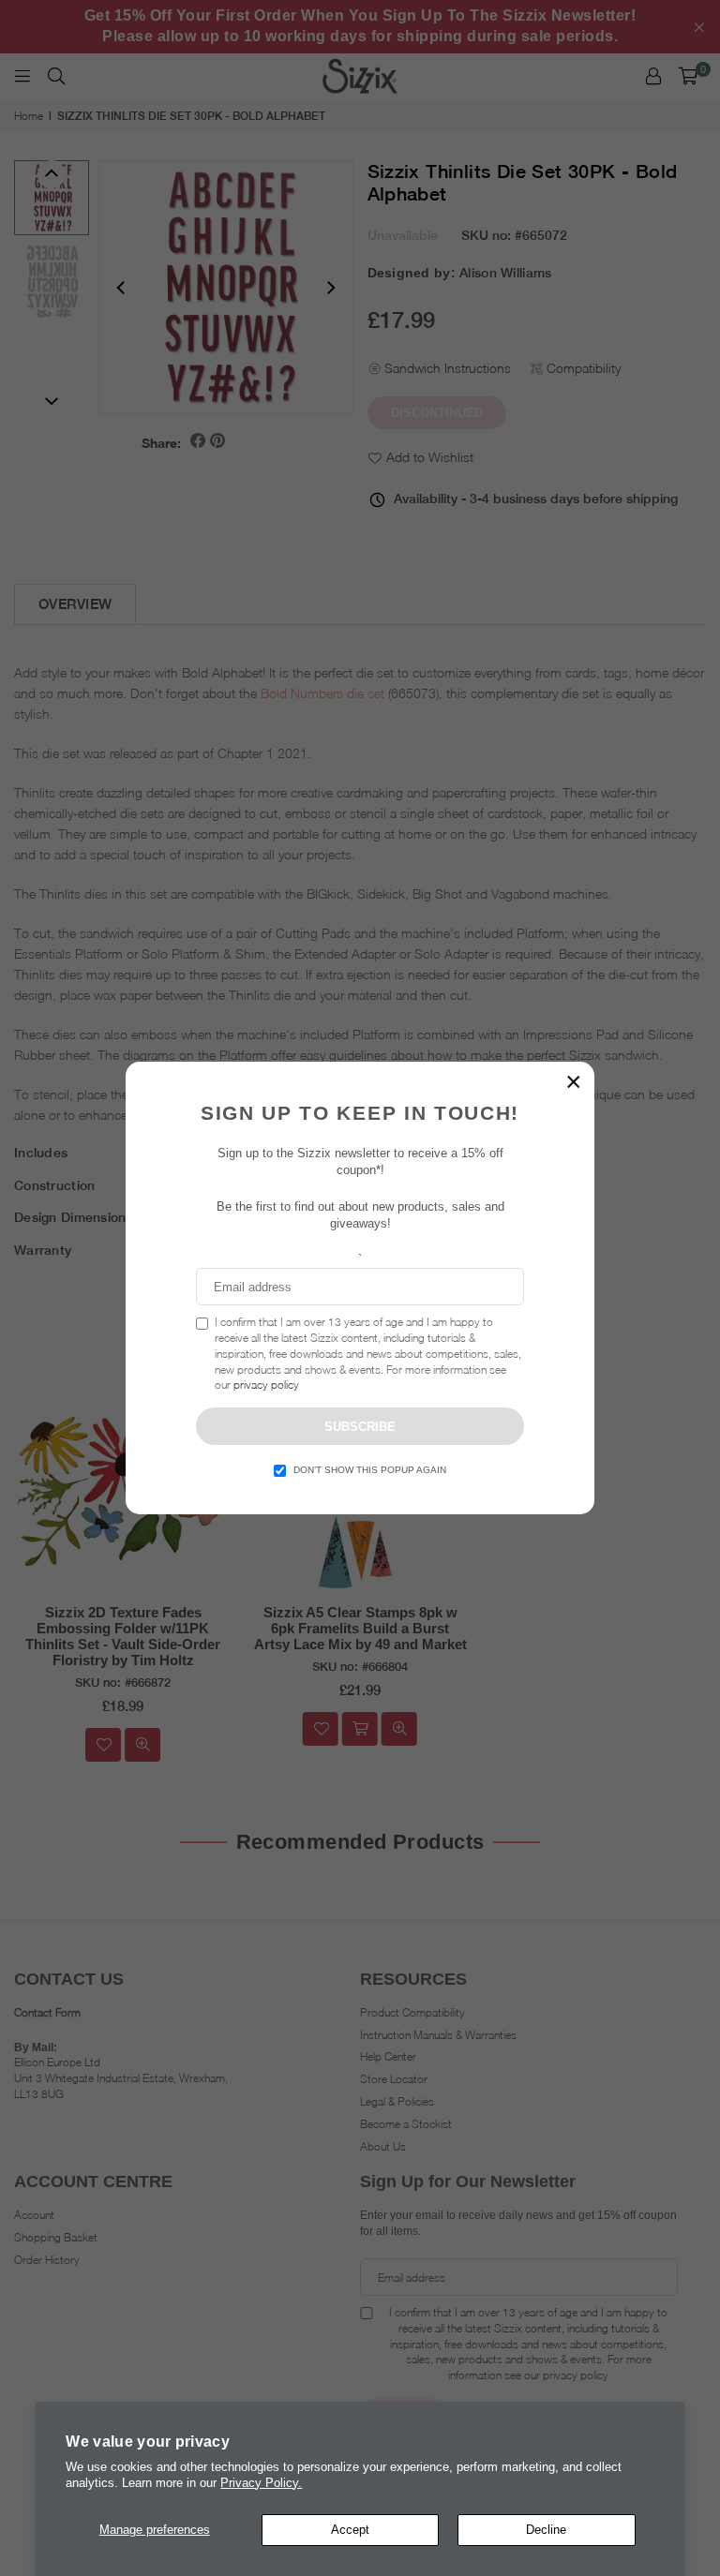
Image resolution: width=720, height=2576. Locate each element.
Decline (546, 2530)
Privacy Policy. (261, 2483)
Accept (350, 2530)
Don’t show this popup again (370, 1470)
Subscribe (360, 1427)
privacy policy (266, 1385)
